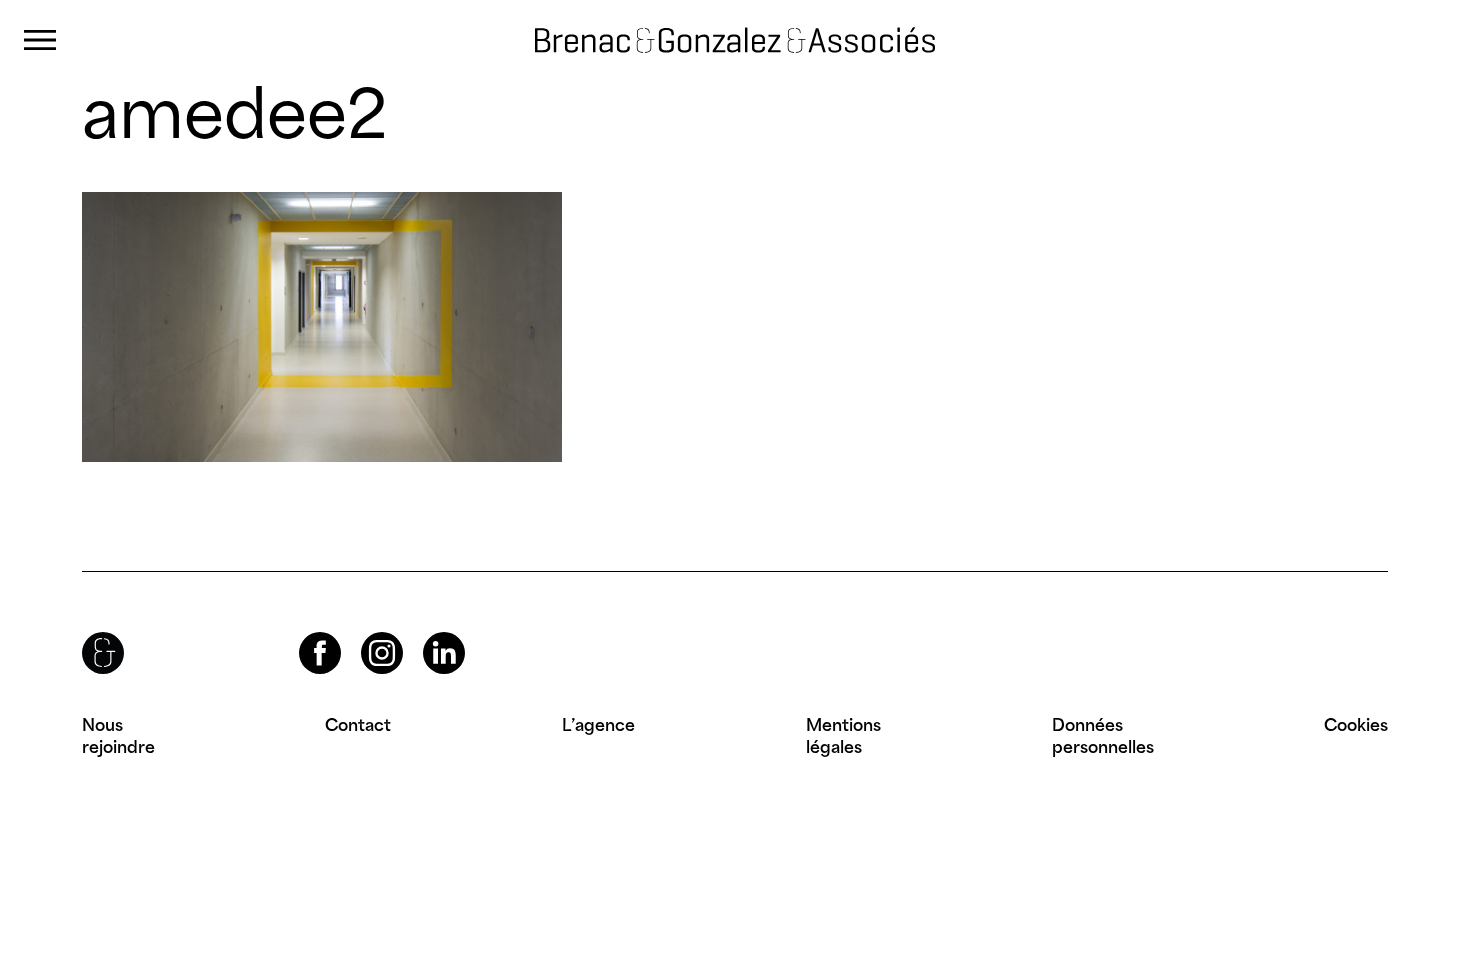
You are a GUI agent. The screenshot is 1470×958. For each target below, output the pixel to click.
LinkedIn (426, 632)
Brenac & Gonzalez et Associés (715, 24)
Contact (358, 725)
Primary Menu (40, 40)
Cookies (1356, 725)
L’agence (598, 725)
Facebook (303, 632)
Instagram (364, 632)
